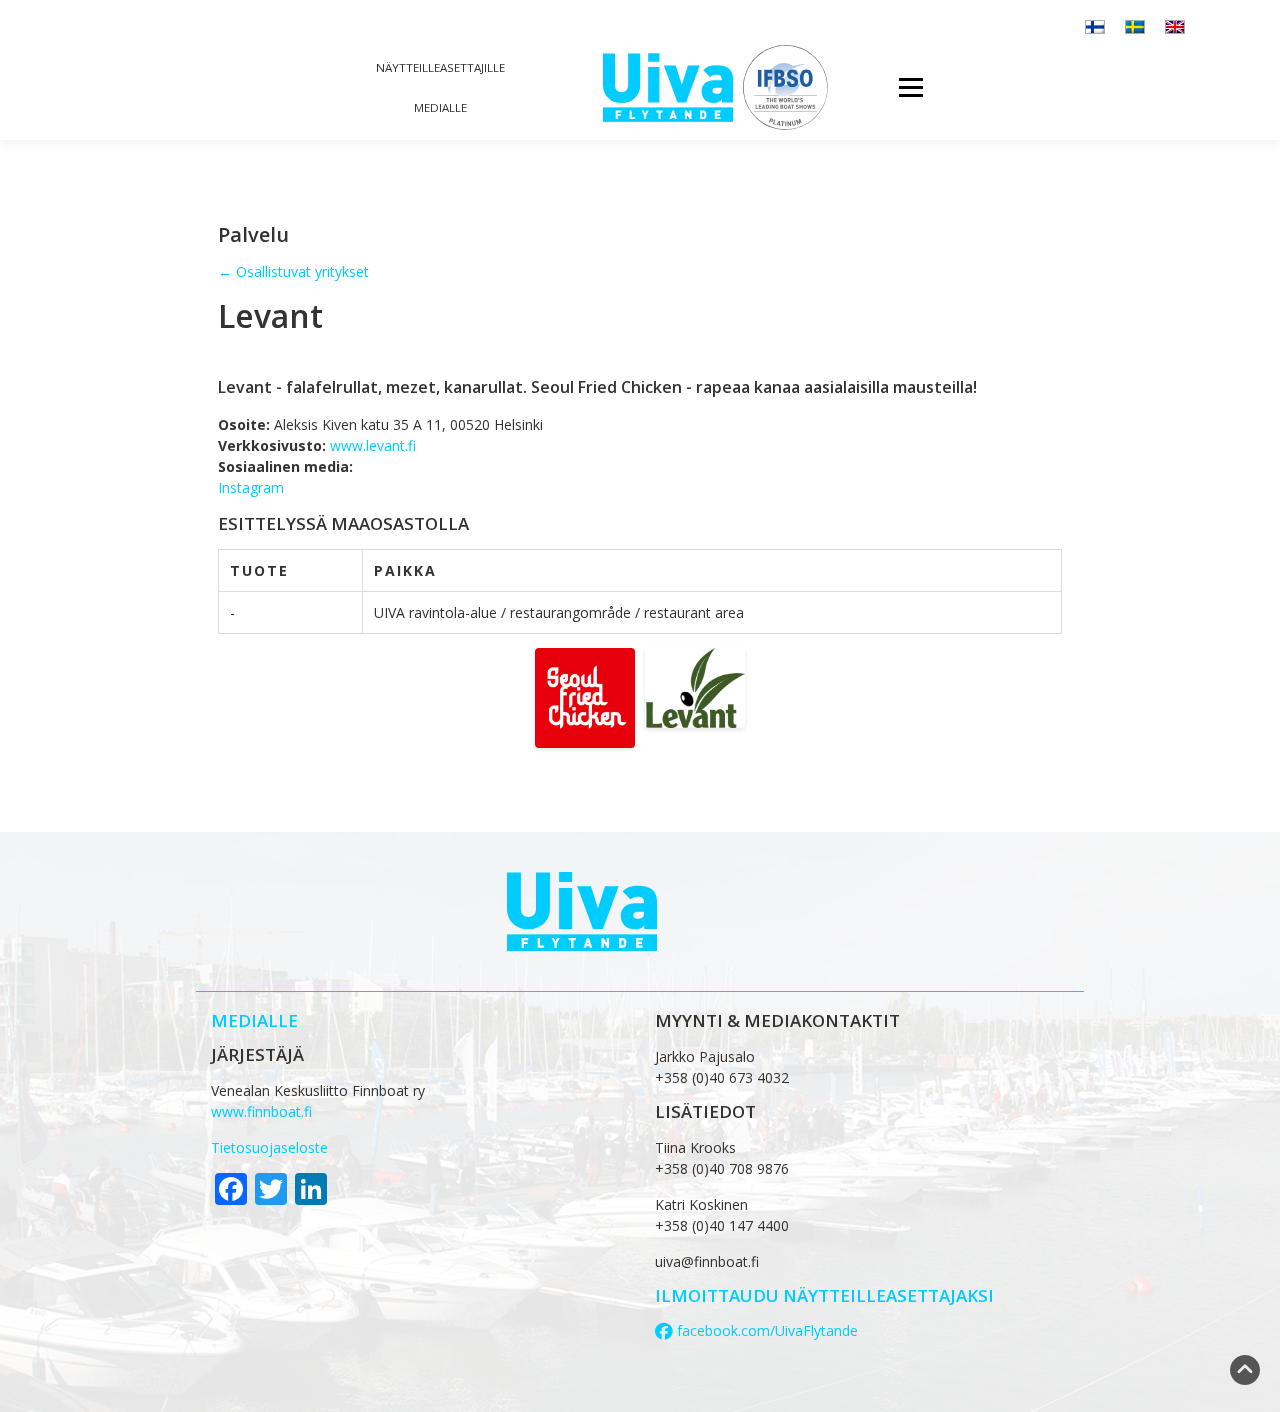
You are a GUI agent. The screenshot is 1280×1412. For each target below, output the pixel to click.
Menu (910, 87)
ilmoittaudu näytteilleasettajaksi (824, 1295)
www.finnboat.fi (261, 1111)
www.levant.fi (373, 445)
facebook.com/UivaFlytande (765, 1330)
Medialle (440, 107)
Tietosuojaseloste (269, 1147)
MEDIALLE (254, 1020)
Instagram (251, 487)
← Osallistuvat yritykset (293, 271)
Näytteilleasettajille (440, 67)
